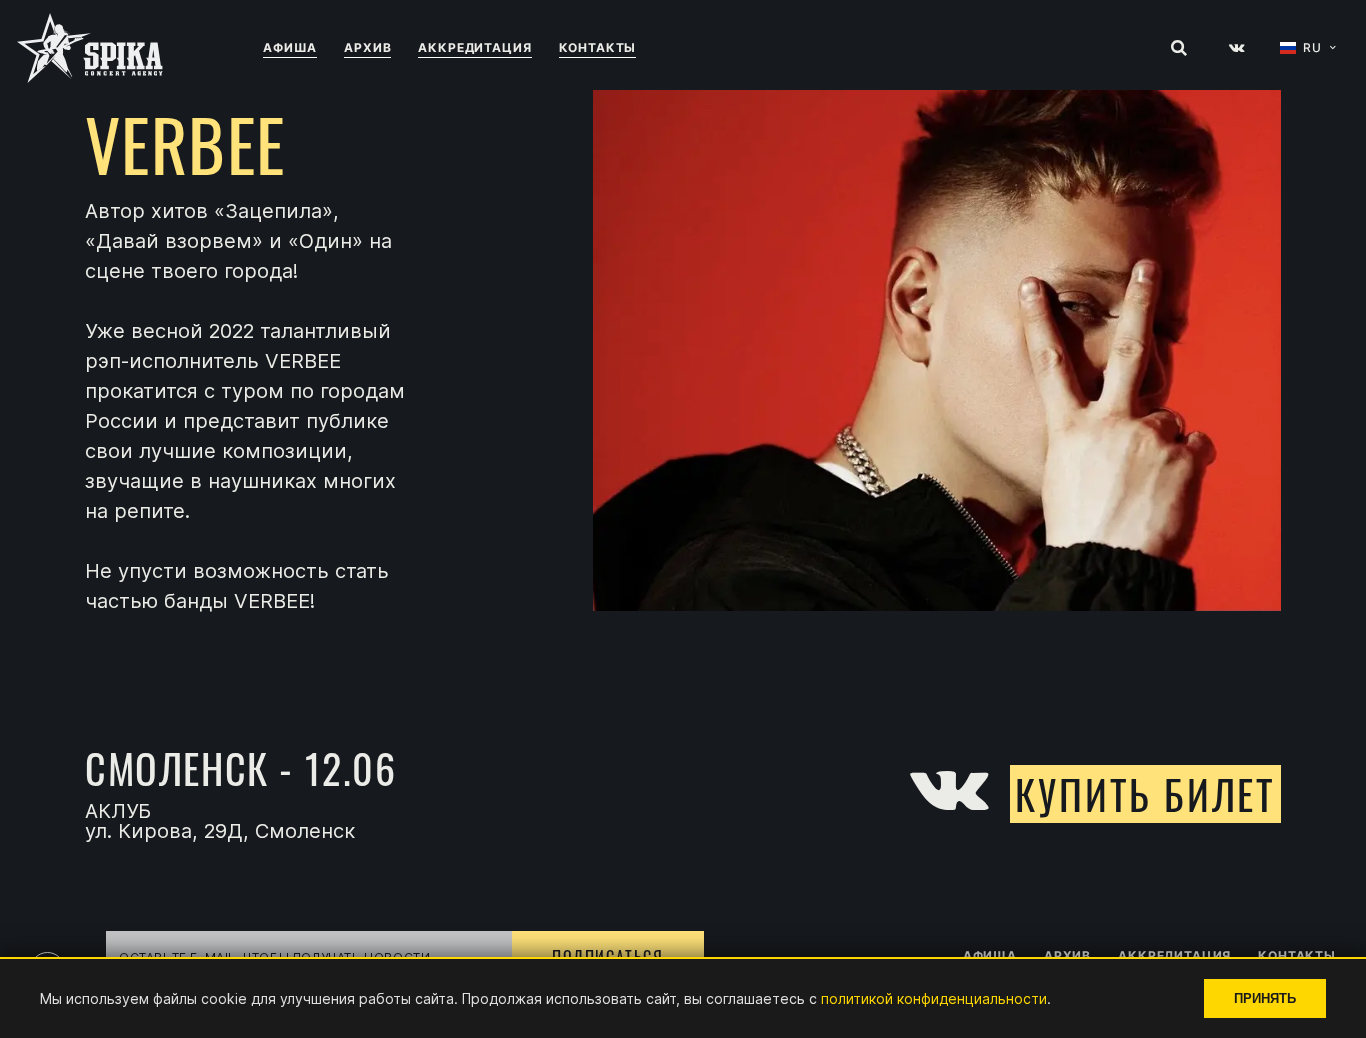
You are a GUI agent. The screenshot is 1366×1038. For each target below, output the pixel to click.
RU (1312, 48)
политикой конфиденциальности (934, 998)
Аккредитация (474, 47)
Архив (367, 47)
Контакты (598, 47)
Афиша (290, 47)
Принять (1265, 998)
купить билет (1145, 794)
